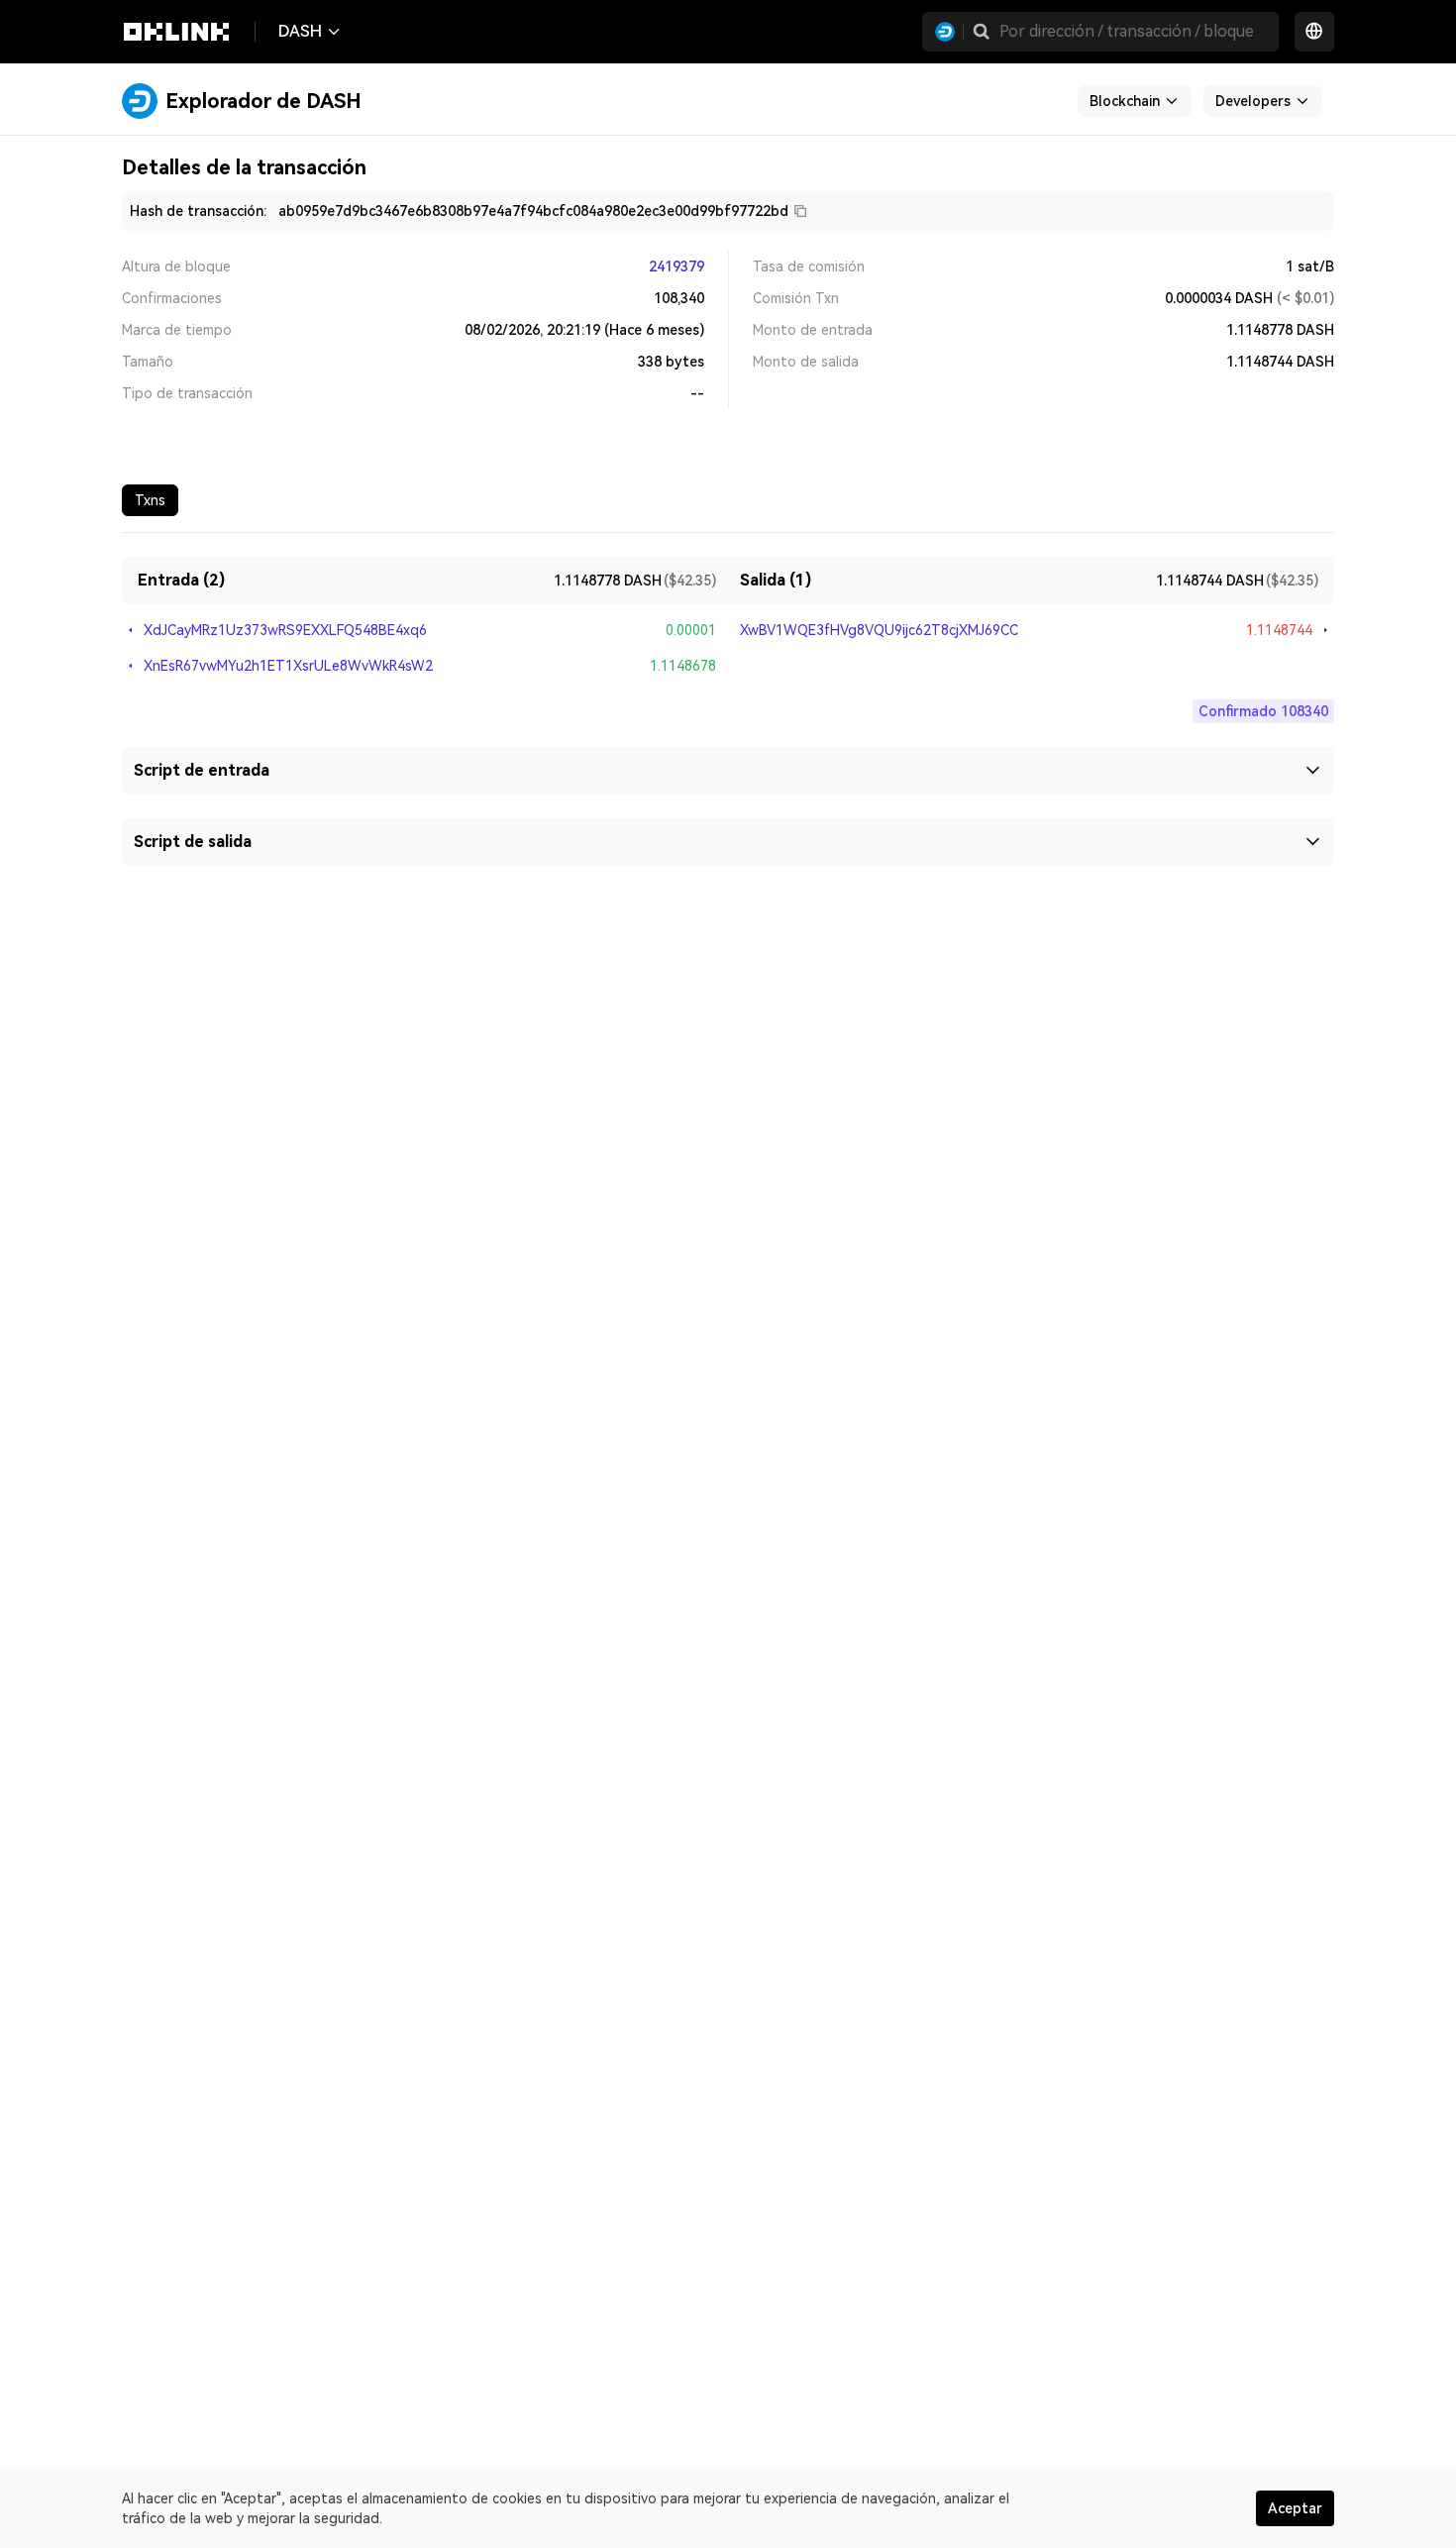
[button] (982, 32)
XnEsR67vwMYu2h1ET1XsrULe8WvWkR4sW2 (288, 666)
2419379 (676, 266)
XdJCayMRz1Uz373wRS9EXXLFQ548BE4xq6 (285, 630)
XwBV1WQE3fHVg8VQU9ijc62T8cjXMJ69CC (879, 630)
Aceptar (1295, 2508)
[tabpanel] (728, 699)
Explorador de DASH (263, 101)
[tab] (150, 500)
